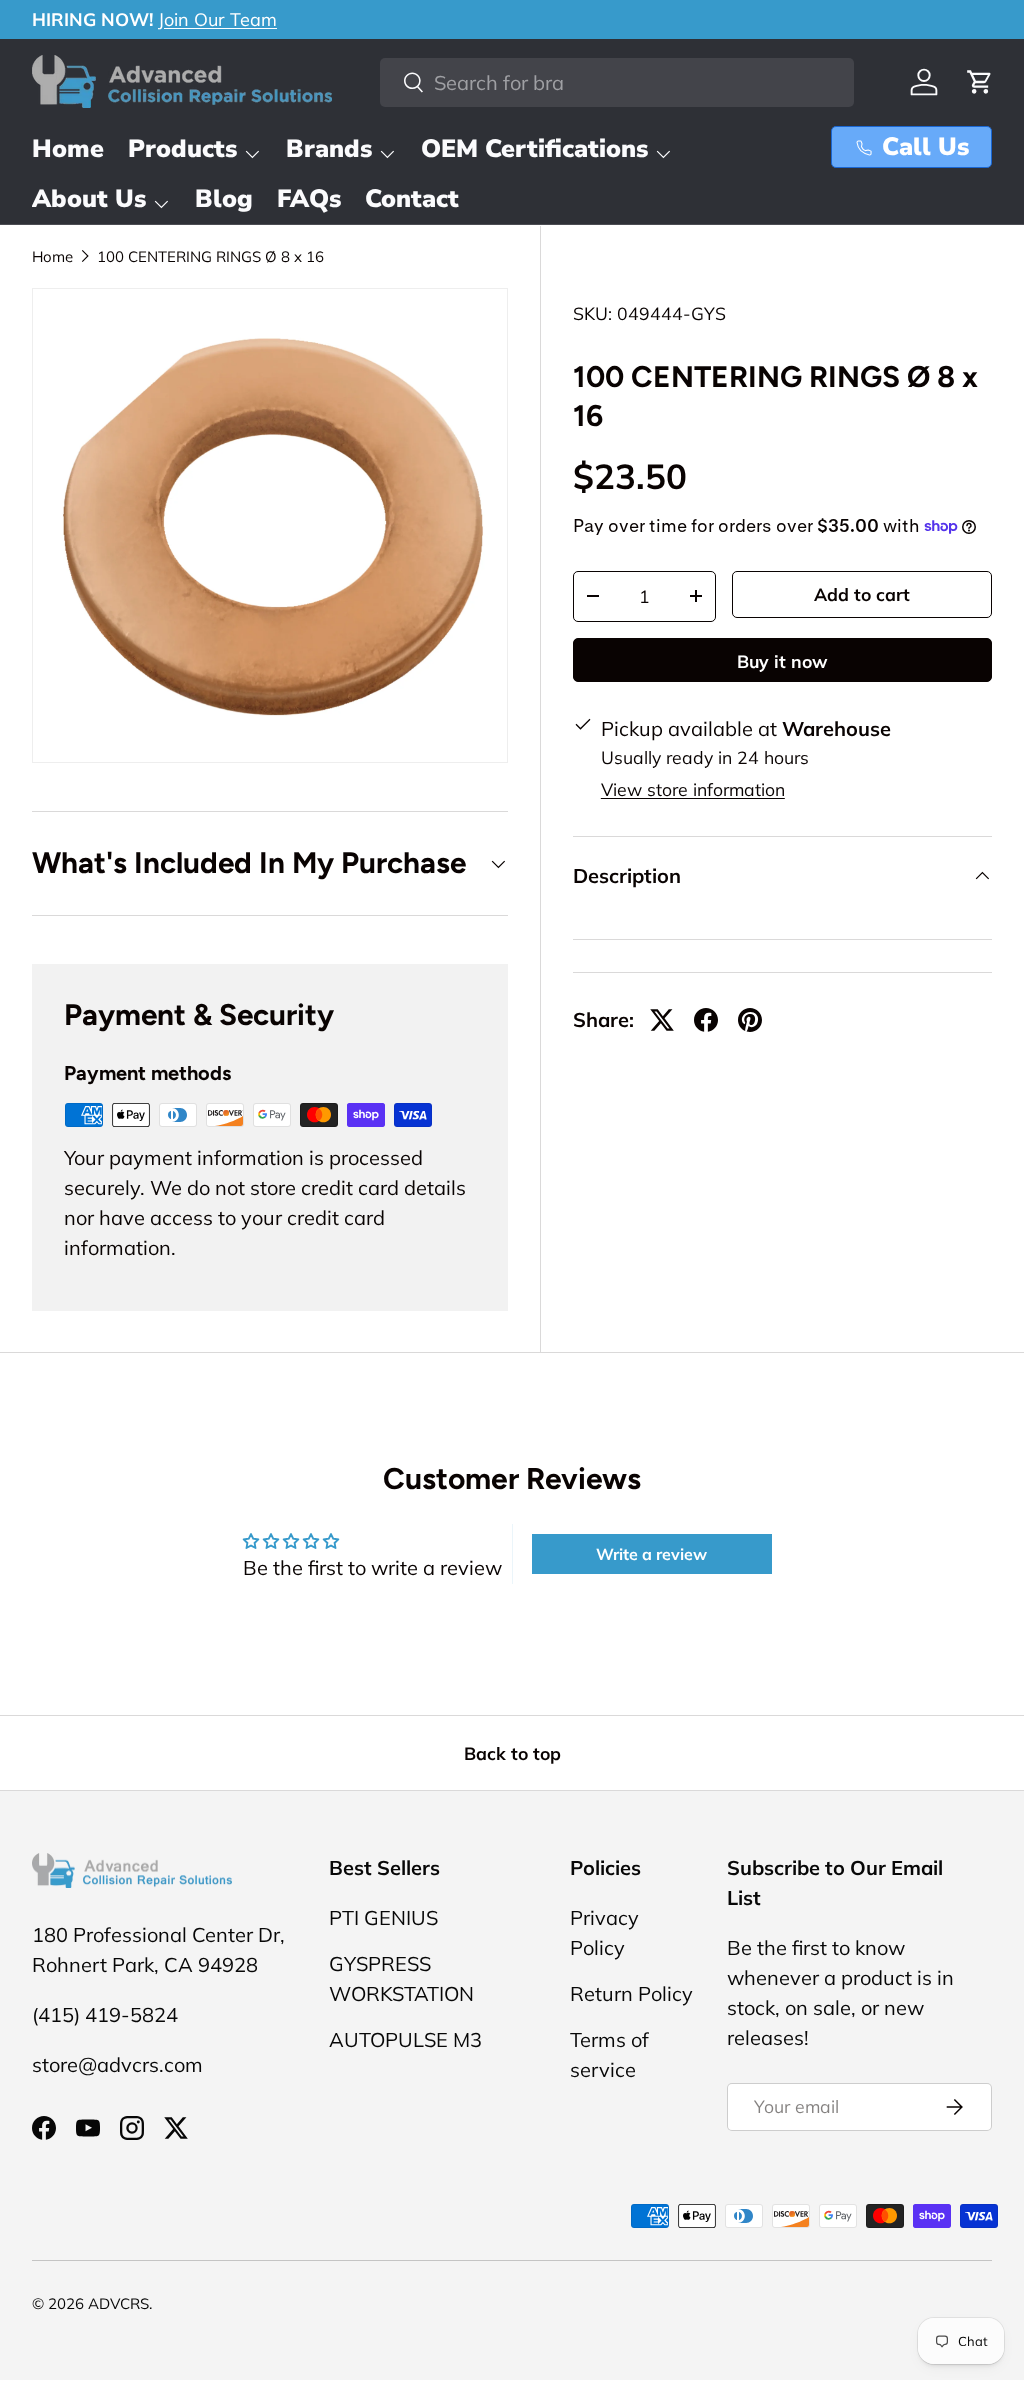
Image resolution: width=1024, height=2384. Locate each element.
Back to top (512, 1753)
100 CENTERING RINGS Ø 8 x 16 (210, 256)
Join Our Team (217, 19)
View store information (693, 789)
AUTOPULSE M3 (405, 2039)
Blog (224, 199)
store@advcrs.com (117, 2064)
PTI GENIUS (383, 1917)
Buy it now (782, 661)
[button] (980, 82)
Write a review (651, 1554)
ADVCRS (118, 2303)
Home (68, 149)
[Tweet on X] (662, 1020)
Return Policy (631, 1993)
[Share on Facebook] (706, 1020)
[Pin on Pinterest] (750, 1020)
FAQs (309, 199)
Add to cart (862, 594)
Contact (412, 199)
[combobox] (617, 82)
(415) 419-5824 (105, 2014)
